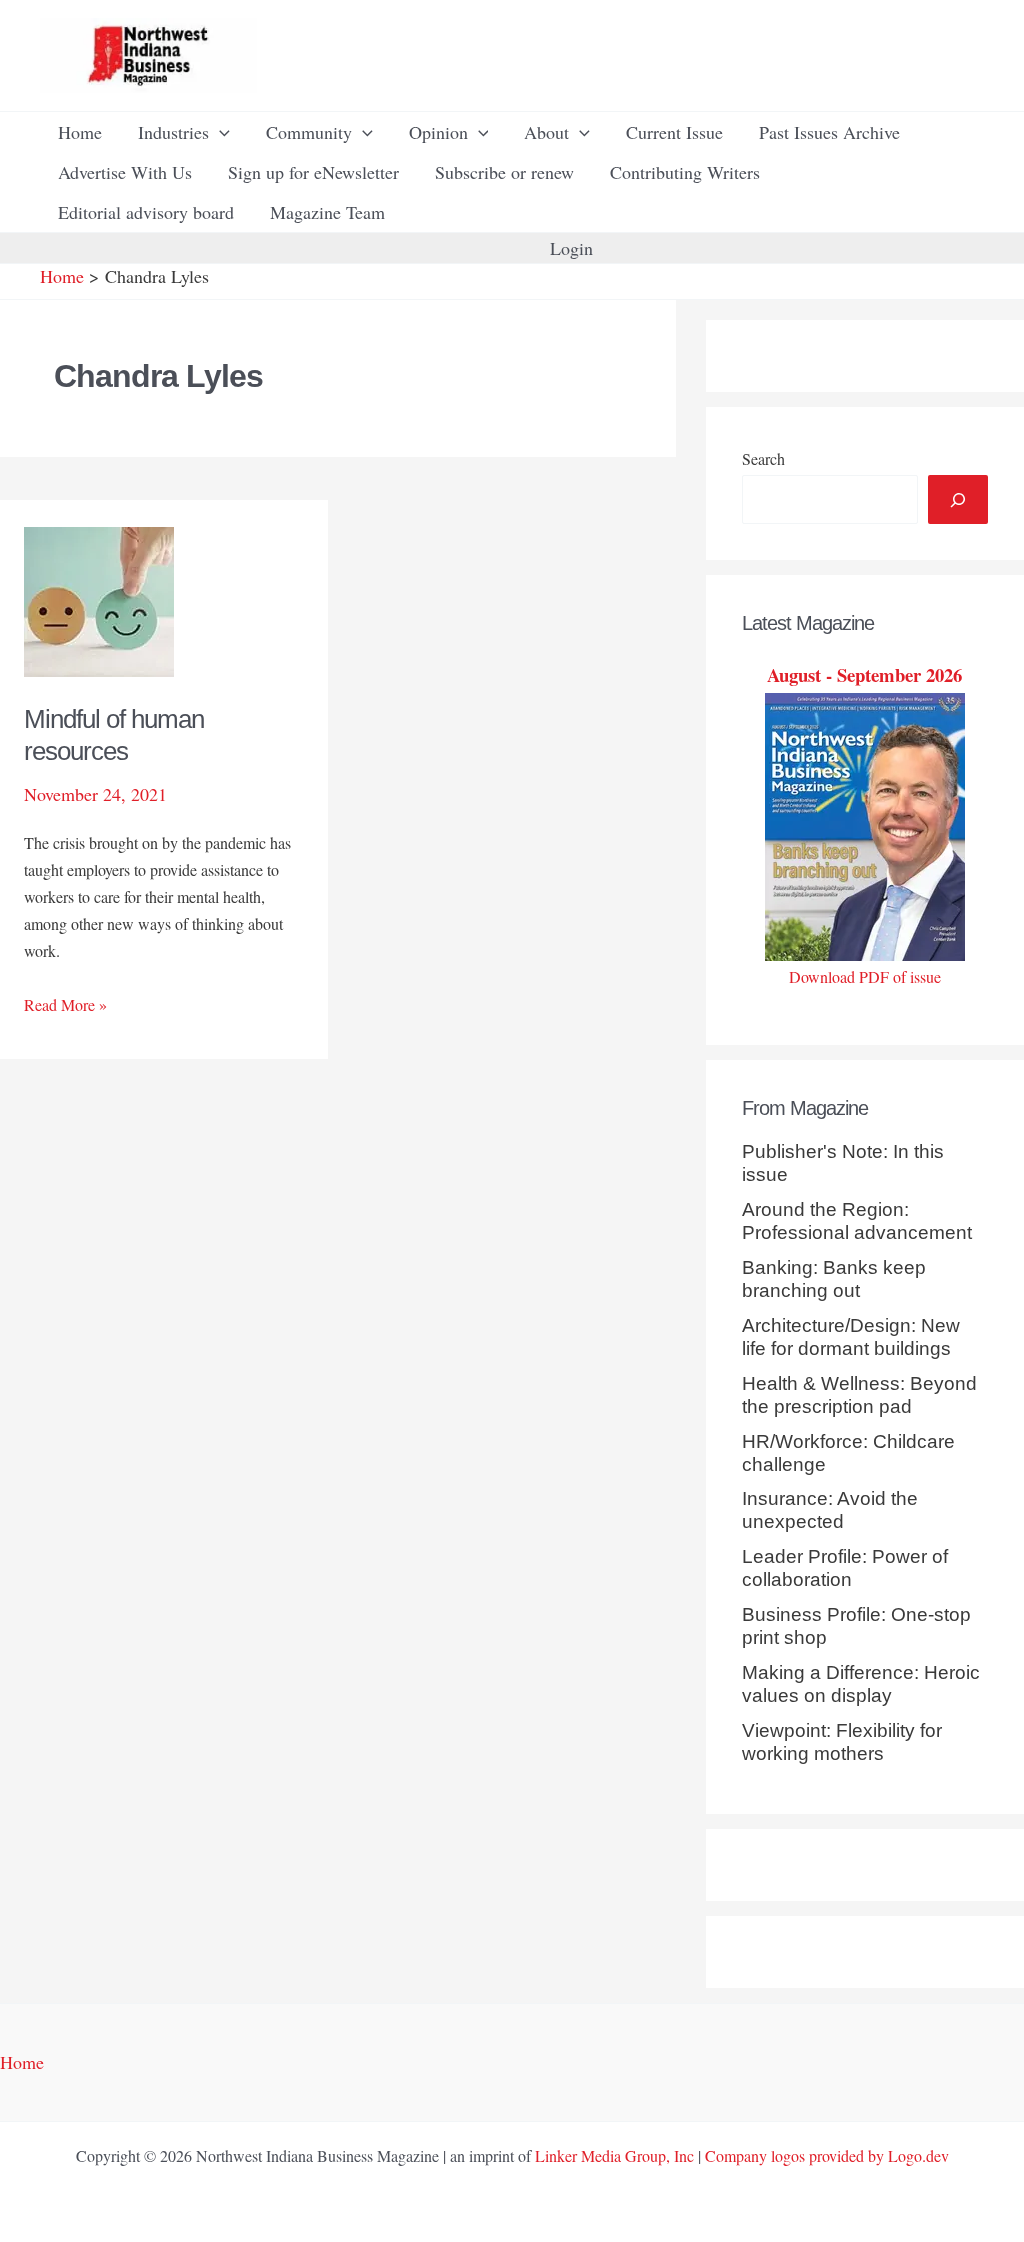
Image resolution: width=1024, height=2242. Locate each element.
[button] (219, 132)
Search (763, 458)
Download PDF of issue (865, 976)
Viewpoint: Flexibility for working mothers (842, 1742)
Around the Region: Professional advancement (857, 1221)
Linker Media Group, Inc (614, 2155)
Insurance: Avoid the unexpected (830, 1510)
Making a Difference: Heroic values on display (861, 1684)
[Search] (958, 499)
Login (571, 248)
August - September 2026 (864, 674)
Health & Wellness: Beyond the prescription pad (859, 1395)
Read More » (65, 1005)
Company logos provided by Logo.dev (827, 2155)
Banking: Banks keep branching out (834, 1279)
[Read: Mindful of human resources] (99, 599)
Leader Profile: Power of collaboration (845, 1568)
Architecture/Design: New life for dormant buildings (851, 1337)
